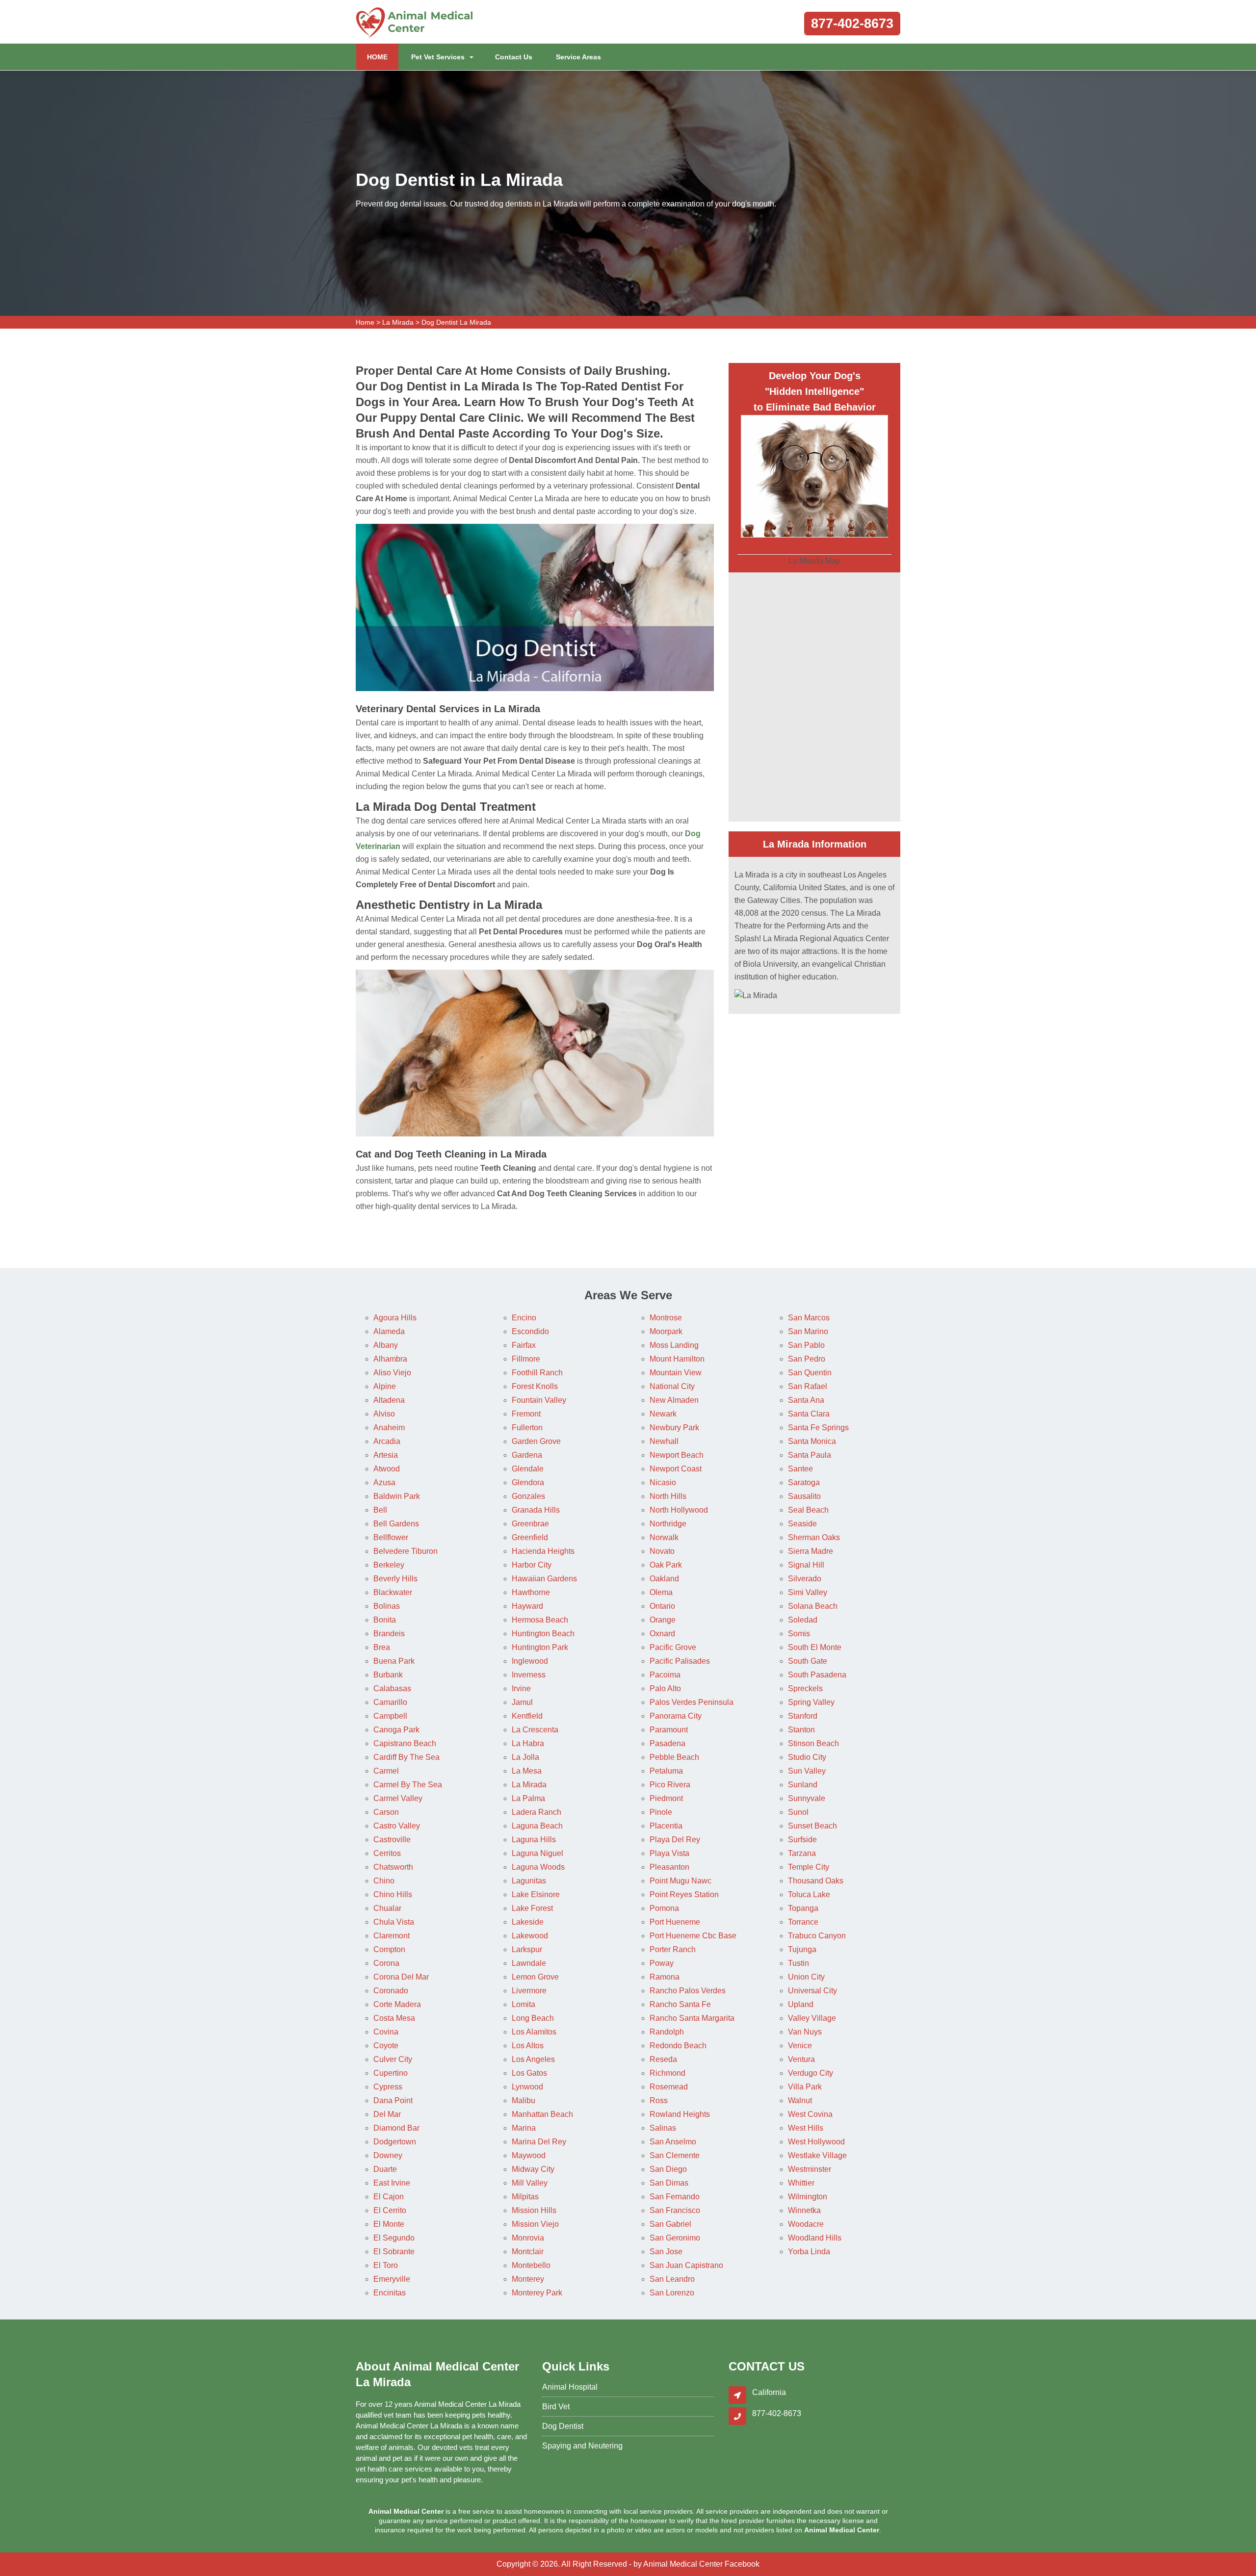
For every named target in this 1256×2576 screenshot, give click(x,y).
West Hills (806, 2128)
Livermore (529, 1991)
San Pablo (806, 1345)
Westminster (810, 2169)
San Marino (808, 1331)
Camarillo (390, 1702)
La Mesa (527, 1771)
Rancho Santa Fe (680, 2004)
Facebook (742, 2564)
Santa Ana (806, 1400)
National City (672, 1386)
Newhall (664, 1441)
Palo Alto (665, 1688)
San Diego (668, 2169)
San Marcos (809, 1318)
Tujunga (802, 1949)
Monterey (528, 2279)
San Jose (666, 2252)
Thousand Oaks (816, 1881)
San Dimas (669, 2183)
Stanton (801, 1730)
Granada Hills (536, 1510)
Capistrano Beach (405, 1743)
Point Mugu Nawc (680, 1881)
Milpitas (525, 2197)
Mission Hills (534, 2210)
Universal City (812, 1991)
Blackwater (393, 1592)
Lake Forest (532, 1908)
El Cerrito (390, 2210)
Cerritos (387, 1853)
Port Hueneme (675, 1922)
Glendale (528, 1469)
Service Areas (578, 57)
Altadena (389, 1400)
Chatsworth (393, 1867)
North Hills (668, 1496)
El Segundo (394, 2238)
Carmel (386, 1771)
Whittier (801, 2183)
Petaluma (666, 1771)
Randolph (667, 2032)
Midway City (533, 2169)
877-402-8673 (852, 24)
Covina (386, 2032)
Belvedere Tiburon (406, 1551)
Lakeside (528, 1922)
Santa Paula (810, 1455)
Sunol (798, 1812)
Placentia (666, 1826)
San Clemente (675, 2155)
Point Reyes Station (684, 1894)
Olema (661, 1592)
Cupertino (391, 2073)
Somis (799, 1634)
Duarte (385, 2169)
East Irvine (392, 2183)
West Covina (810, 2114)
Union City (806, 1977)
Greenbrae (530, 1524)
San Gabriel (670, 2224)
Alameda (389, 1331)
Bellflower (391, 1537)
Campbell (390, 1716)
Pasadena (667, 1743)
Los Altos (528, 2046)
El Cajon (389, 2197)
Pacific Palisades (680, 1661)
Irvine (521, 1688)
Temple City (809, 1867)
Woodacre (806, 2224)
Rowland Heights (680, 2114)
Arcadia (387, 1441)
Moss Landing (674, 1345)
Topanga (803, 1908)
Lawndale (529, 1963)
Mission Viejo (535, 2224)
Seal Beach (808, 1510)
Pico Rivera (670, 1785)
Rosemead (669, 2087)
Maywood (529, 2155)
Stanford (803, 1716)
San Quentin (810, 1373)
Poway (662, 1963)
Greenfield (530, 1537)
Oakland (664, 1579)
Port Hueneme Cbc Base (693, 1936)
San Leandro (672, 2279)
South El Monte (815, 1647)
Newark (663, 1414)
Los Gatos (529, 2073)
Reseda (663, 2059)
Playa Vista (669, 1853)
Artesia (386, 1455)
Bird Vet (556, 2407)
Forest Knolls (535, 1386)
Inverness (529, 1675)
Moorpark (666, 1331)
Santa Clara (809, 1414)
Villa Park (805, 2087)
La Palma (528, 1798)
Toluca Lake (809, 1894)
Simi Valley (808, 1592)
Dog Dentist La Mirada (456, 322)
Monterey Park (537, 2293)
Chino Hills (393, 1894)
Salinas (663, 2128)
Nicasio (663, 1482)
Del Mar (387, 2114)
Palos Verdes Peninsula (692, 1702)
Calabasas (392, 1688)
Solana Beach (813, 1606)
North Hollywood (679, 1510)
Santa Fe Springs (818, 1428)
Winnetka (804, 2210)
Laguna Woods (538, 1867)
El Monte (389, 2224)
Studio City (807, 1757)
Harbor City (532, 1565)
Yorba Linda (809, 2252)
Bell (380, 1510)
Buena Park (394, 1661)
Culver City (393, 2059)
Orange (663, 1620)
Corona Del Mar (401, 1977)
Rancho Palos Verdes (688, 1991)
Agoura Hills (395, 1318)
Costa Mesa (394, 2018)
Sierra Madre (811, 1551)
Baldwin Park (397, 1496)
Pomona (664, 1908)
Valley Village (812, 2018)
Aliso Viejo (392, 1373)
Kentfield (527, 1716)
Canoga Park (396, 1730)
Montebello (531, 2265)
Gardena (527, 1455)
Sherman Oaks (814, 1537)
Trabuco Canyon (817, 1936)
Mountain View (676, 1373)
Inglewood (530, 1661)
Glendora (528, 1482)
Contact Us (514, 57)
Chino (384, 1881)
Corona (386, 1963)
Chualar (387, 1908)
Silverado (805, 1579)
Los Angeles (533, 2059)
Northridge (668, 1524)
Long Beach (533, 2018)
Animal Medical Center (683, 2564)
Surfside (802, 1840)
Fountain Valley (539, 1400)
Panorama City (676, 1716)
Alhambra (390, 1359)
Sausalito (804, 1496)
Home (365, 322)
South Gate (808, 1661)
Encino (524, 1318)
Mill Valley (530, 2183)
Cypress (388, 2087)
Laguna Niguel (537, 1853)
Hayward (527, 1606)
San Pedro (807, 1359)
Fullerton (527, 1428)
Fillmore (526, 1359)
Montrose (666, 1318)
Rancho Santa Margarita (692, 2018)
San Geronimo (675, 2238)
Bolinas (387, 1606)
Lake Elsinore (536, 1894)
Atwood (387, 1469)
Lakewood (530, 1936)
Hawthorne (531, 1592)
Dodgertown (395, 2142)
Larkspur (527, 1949)
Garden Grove (536, 1441)
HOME (383, 57)
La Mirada (398, 322)
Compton (389, 1949)
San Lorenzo (672, 2293)
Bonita (385, 1620)
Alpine (385, 1386)
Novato (662, 1551)
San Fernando (675, 2197)
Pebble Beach (674, 1757)
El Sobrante (394, 2252)
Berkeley (389, 1565)
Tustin (798, 1963)
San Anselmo (673, 2142)
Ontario (662, 1606)
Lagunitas (529, 1881)
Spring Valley (811, 1702)
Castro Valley (397, 1826)
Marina (524, 2128)
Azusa (384, 1482)
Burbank (388, 1675)
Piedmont (666, 1798)
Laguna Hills (534, 1840)
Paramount (669, 1730)
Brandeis (389, 1634)
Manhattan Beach (542, 2114)
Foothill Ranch (537, 1373)
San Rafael (808, 1386)
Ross (659, 2100)
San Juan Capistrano (686, 2265)
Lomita (523, 2004)
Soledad (803, 1620)
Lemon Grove (535, 1977)
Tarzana (802, 1853)
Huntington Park (540, 1647)
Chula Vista (394, 1922)
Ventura (801, 2059)
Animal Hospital (570, 2387)
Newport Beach (677, 1455)
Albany (386, 1345)
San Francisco (675, 2210)
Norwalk (664, 1537)
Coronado (391, 1991)
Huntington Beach (543, 1634)
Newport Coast (676, 1469)
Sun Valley (807, 1771)
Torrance (803, 1922)
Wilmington (808, 2197)
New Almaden (674, 1400)
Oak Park (666, 1565)
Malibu (523, 2100)
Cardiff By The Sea (406, 1757)
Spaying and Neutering (582, 2446)
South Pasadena (817, 1675)
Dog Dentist (563, 2426)
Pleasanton (669, 1867)
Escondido (530, 1331)
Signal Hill (806, 1565)
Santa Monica (812, 1441)
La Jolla (525, 1757)
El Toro (386, 2265)
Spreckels (805, 1688)
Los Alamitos (534, 2032)
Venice (800, 2046)
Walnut (800, 2100)
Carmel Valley (398, 1798)
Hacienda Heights (543, 1551)
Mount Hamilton (677, 1359)
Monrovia (528, 2238)
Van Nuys (805, 2032)
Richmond (667, 2073)
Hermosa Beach (540, 1620)
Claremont (392, 1936)
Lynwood (527, 2087)
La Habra (528, 1743)
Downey (388, 2155)
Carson (386, 1812)
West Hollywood (816, 2142)
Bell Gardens (396, 1524)
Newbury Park (674, 1428)
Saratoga (804, 1482)
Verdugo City (811, 2073)
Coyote (386, 2046)
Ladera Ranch (536, 1812)
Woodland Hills (815, 2238)
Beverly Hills (395, 1579)
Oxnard (662, 1634)
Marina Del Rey (539, 2142)
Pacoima (665, 1675)
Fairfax (524, 1345)
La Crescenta (535, 1730)
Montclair (528, 2252)
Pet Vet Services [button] (438, 57)
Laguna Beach (537, 1826)
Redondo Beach (678, 2046)
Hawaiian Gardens (544, 1579)
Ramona (665, 1977)
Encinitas (390, 2293)
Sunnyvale (807, 1798)
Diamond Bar (396, 2128)
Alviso (384, 1414)
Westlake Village (817, 2155)
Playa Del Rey (675, 1840)
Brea (382, 1647)
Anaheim (389, 1428)
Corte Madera (397, 2004)
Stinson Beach (813, 1743)
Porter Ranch (673, 1949)
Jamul (522, 1702)
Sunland (803, 1785)
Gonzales (528, 1496)
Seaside (802, 1524)
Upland (801, 2004)
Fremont (526, 1414)
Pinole (661, 1812)
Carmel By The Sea (408, 1785)
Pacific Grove (673, 1647)
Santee (800, 1469)
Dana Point (393, 2100)
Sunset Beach (812, 1826)
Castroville (392, 1840)
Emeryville (392, 2279)
